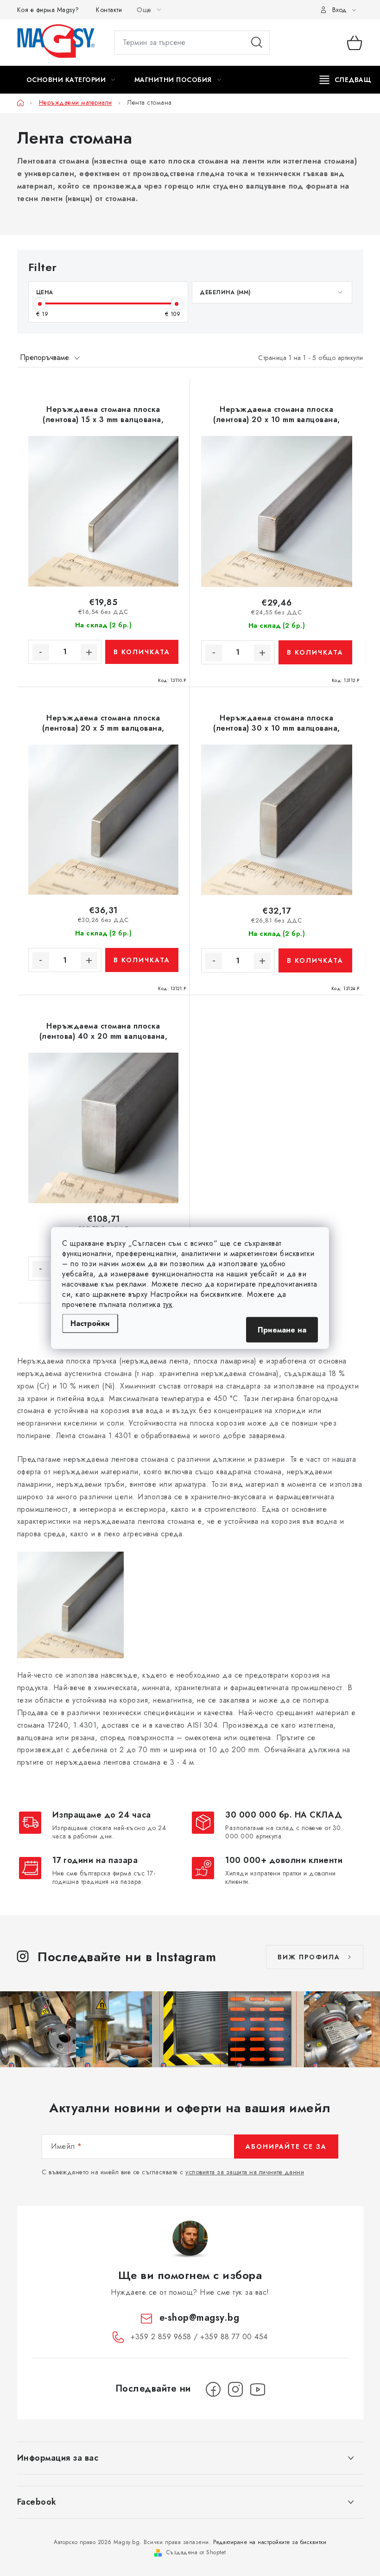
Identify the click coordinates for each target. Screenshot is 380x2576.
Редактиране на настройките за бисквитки (270, 2542)
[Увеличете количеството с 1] (89, 652)
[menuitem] (71, 80)
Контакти (109, 10)
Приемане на (282, 1330)
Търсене (257, 43)
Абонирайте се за (286, 2147)
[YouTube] (258, 2389)
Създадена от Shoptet (196, 2552)
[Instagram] (235, 2389)
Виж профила (309, 1957)
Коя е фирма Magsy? (48, 10)
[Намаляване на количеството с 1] (41, 652)
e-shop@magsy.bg (199, 2318)
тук (168, 1304)
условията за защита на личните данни (245, 2172)
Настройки (90, 1323)
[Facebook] (213, 2389)
